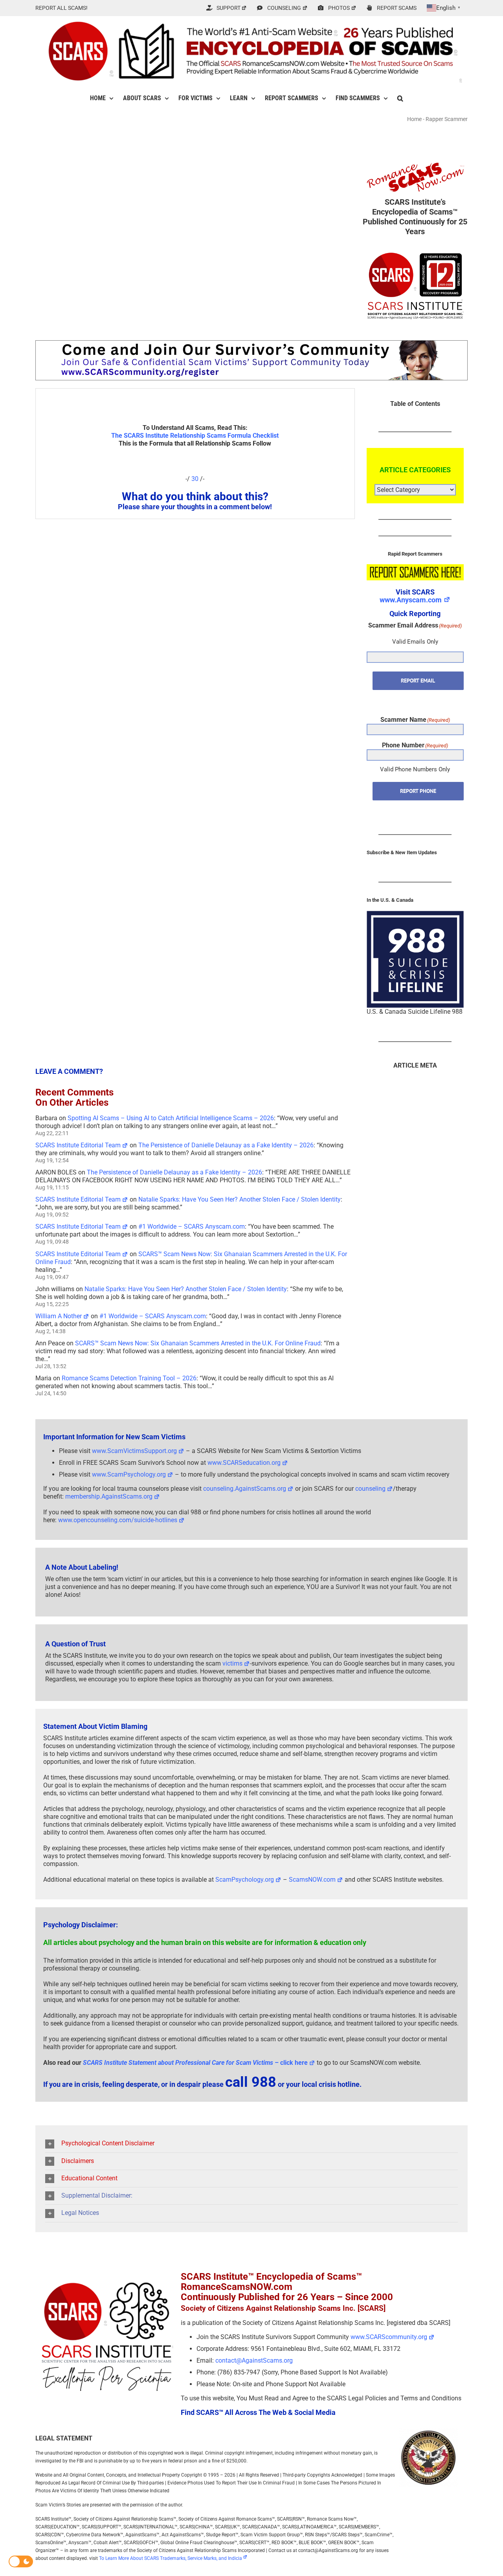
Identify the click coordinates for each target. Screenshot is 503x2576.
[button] (400, 98)
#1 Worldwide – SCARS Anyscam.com (192, 1227)
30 (195, 479)
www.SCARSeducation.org (244, 1463)
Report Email (418, 681)
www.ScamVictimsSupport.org (134, 1451)
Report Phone (418, 791)
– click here (195, 2063)
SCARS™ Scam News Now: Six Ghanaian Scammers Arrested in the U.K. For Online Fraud (198, 1343)
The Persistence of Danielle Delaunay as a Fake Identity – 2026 (226, 1145)
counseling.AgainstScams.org (245, 1489)
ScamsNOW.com (312, 1880)
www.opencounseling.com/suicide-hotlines (118, 1520)
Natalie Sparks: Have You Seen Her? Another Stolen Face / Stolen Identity (240, 1199)
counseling (370, 1489)
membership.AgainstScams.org (109, 1496)
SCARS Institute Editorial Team (78, 1145)
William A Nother (59, 1316)
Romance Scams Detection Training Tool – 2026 (129, 1378)
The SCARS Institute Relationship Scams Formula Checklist (195, 436)
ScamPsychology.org (245, 1880)
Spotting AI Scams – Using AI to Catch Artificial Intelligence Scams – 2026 (171, 1118)
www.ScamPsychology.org (129, 1474)
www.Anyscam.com (411, 600)
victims (232, 1663)
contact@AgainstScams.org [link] (254, 2360)
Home (414, 119)
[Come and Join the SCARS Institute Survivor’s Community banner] (251, 344)
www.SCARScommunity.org (389, 2337)
